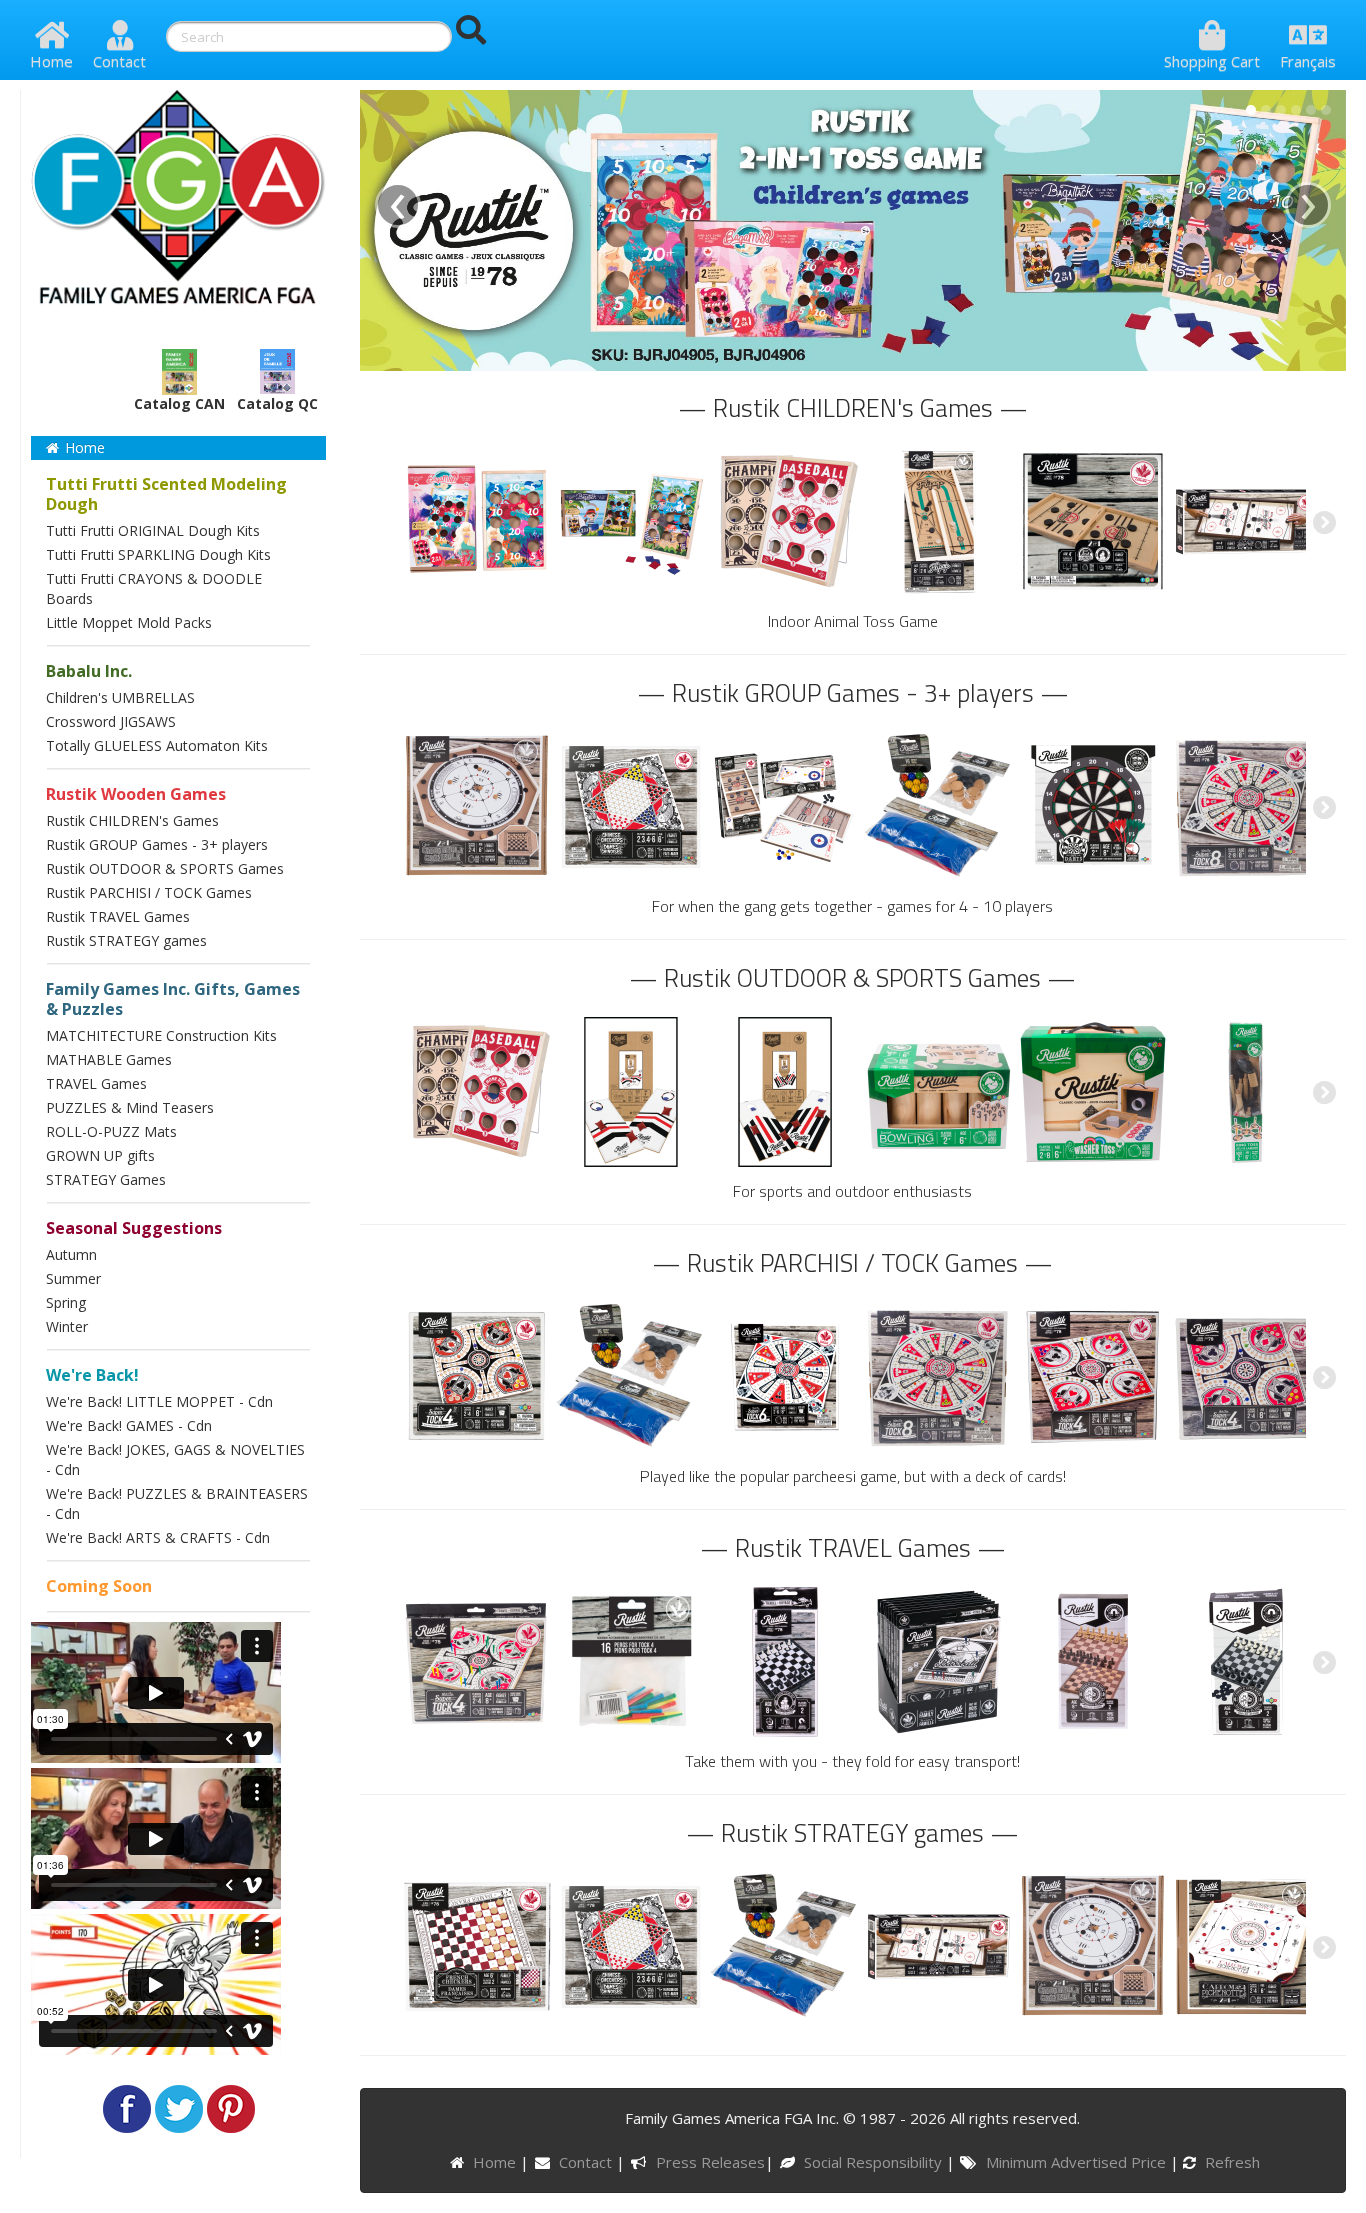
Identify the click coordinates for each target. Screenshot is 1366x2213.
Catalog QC (277, 403)
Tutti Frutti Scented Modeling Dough (166, 494)
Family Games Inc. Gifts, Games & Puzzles (173, 999)
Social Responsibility (875, 2162)
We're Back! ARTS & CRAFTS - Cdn (158, 1537)
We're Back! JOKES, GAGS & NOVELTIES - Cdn (175, 1459)
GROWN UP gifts (100, 1155)
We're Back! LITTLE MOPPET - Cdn (159, 1401)
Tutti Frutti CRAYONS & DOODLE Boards (154, 588)
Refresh (1230, 2162)
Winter (67, 1326)
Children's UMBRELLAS (120, 697)
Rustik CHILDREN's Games (132, 820)
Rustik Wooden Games (136, 794)
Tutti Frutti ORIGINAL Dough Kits (153, 530)
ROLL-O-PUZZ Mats (111, 1131)
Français (1308, 61)
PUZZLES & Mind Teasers (130, 1107)
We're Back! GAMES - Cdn (129, 1425)
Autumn (71, 1254)
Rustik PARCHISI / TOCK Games (149, 892)
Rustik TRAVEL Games (118, 916)
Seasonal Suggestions (134, 1228)
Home (51, 61)
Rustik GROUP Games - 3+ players (157, 844)
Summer (73, 1278)
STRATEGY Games (106, 1179)
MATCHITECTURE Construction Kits (161, 1035)
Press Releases (710, 2162)
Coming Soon (99, 1586)
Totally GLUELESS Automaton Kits (157, 745)
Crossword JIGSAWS (111, 721)
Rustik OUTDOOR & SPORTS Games (165, 868)
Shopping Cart (1212, 61)
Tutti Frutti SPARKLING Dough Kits (158, 554)
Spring (66, 1302)
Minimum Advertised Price (1077, 2162)
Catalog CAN (179, 403)
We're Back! (92, 1375)
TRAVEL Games (96, 1083)
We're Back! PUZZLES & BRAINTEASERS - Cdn (177, 1503)
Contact (119, 61)
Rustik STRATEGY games (126, 940)
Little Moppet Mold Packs (129, 622)
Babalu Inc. (89, 671)
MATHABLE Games (109, 1059)
